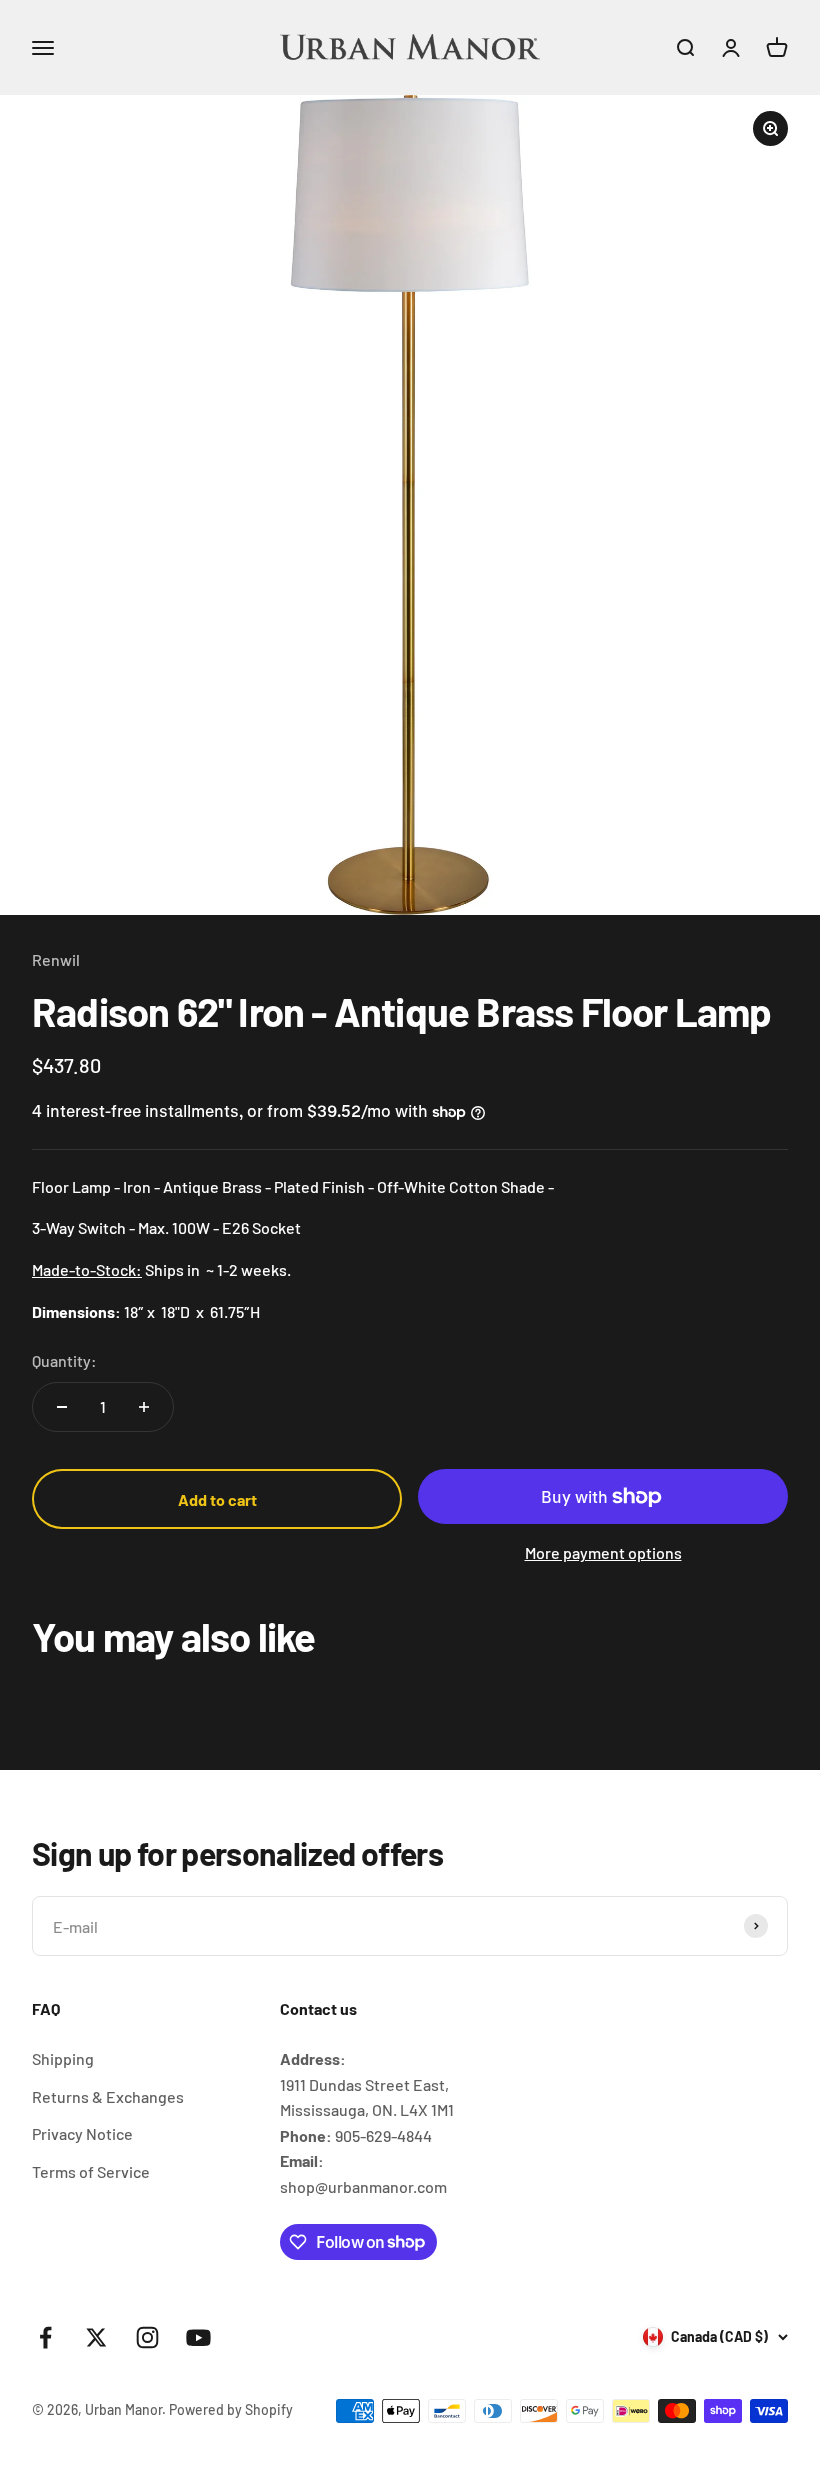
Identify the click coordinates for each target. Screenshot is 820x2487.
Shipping (63, 2058)
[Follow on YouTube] (198, 2337)
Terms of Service (91, 2171)
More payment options (603, 1552)
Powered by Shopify (231, 2409)
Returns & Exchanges (108, 2096)
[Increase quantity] (144, 1407)
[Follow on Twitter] (96, 2337)
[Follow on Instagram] (147, 2337)
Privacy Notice (82, 2133)
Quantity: (64, 1360)
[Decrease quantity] (62, 1407)
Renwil (56, 959)
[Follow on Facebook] (45, 2337)
